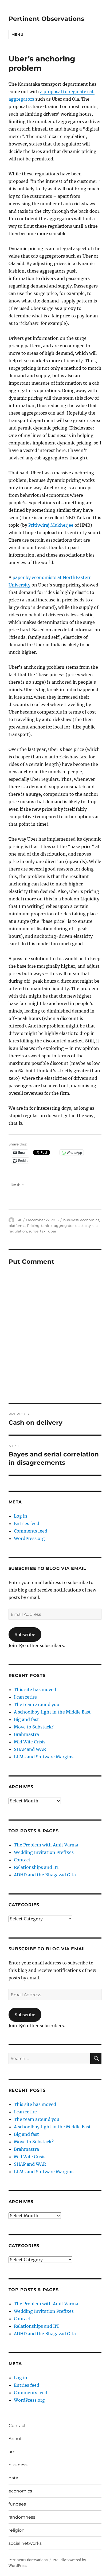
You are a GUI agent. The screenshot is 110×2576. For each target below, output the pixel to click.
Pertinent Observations (46, 19)
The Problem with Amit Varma (46, 1845)
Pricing (33, 1226)
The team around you (37, 1704)
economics (90, 1220)
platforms (17, 1226)
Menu (17, 34)
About (15, 2439)
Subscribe (25, 1634)
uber (52, 1231)
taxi (43, 1231)
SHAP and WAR (30, 1749)
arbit (13, 2452)
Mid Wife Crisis (30, 1742)
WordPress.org (29, 1538)
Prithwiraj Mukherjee (51, 525)
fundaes (17, 2504)
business (71, 1220)
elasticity (83, 1226)
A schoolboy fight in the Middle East (52, 1712)
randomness (22, 2517)
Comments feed (31, 1531)
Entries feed (27, 1523)
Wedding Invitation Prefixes (44, 1852)
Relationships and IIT (37, 1867)
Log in (21, 1516)
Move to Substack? (34, 1727)
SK (19, 1220)
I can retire (25, 1697)
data (13, 2478)
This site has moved (35, 1689)
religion (17, 2530)
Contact (22, 1860)
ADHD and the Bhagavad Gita (45, 1875)
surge (34, 1231)
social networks (25, 2543)
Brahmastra (26, 1734)
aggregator (64, 1226)
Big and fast (26, 1719)
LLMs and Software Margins (44, 1757)
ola (95, 1226)
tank (45, 1226)
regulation (18, 1231)
